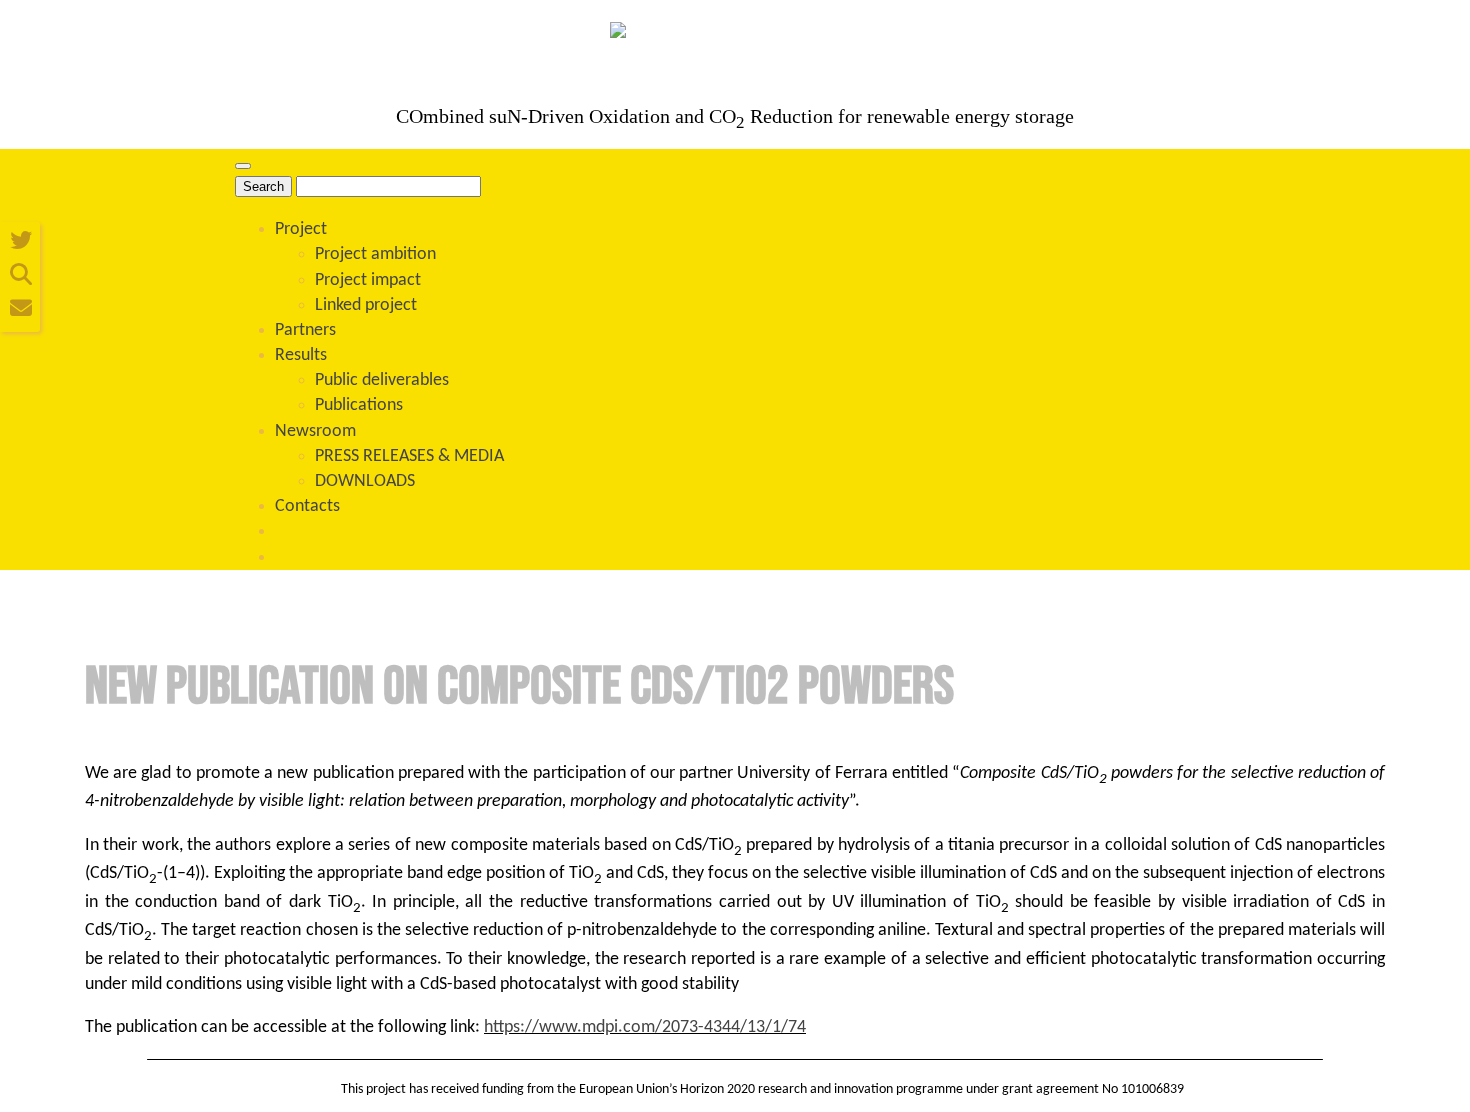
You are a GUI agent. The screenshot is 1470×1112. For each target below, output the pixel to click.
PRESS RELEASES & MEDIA (409, 456)
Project (301, 229)
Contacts (307, 506)
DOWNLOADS (365, 481)
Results (301, 355)
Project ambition (375, 254)
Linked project (366, 305)
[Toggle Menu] (243, 166)
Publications (359, 405)
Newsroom (315, 431)
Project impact (368, 280)
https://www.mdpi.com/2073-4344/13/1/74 (645, 1027)
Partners (305, 330)
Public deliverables (382, 380)
